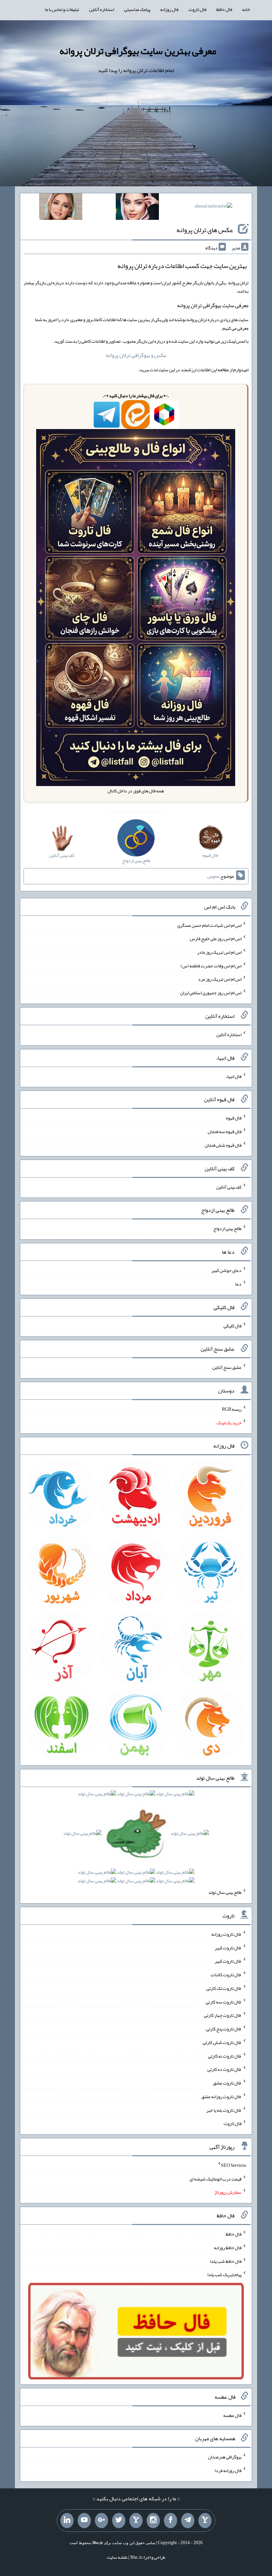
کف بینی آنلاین (229, 1187)
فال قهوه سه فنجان (225, 1131)
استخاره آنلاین (102, 9)
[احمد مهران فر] (213, 207)
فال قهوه (234, 1118)
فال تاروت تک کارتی (224, 1988)
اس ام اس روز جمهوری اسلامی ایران (211, 993)
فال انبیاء (234, 1076)
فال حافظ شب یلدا (226, 2261)
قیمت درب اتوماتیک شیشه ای (215, 2178)
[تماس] (136, 2521)
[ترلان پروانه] (137, 208)
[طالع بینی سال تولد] (136, 1839)
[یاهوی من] (205, 2521)
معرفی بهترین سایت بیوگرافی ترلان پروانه (138, 51)
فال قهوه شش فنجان (223, 1145)
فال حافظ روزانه (228, 2248)
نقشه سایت (117, 2557)
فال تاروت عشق (227, 2083)
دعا (238, 1284)
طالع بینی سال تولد (225, 1892)
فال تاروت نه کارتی (225, 2056)
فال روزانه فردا (228, 2470)
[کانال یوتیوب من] (84, 2521)
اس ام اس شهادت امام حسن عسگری (209, 925)
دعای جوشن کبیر (226, 1270)
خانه (246, 9)
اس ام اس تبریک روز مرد (220, 979)
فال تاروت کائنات (226, 1975)
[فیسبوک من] (170, 2521)
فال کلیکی (233, 1325)
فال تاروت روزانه (226, 1934)
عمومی (213, 876)
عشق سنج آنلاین (227, 1367)
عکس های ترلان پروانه (205, 230)
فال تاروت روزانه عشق (221, 2096)
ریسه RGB (232, 1409)
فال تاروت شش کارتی (222, 2042)
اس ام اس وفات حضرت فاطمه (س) (211, 965)
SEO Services (234, 2165)
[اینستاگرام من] (153, 2521)
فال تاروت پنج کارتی (224, 2029)
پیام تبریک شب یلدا (224, 2274)
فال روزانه (169, 9)
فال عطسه (232, 2415)
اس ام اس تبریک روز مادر (219, 952)
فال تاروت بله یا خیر (224, 2110)
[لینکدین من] (67, 2521)
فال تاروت (197, 9)
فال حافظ (224, 9)
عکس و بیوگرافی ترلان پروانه (136, 355)
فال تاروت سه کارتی (224, 2001)
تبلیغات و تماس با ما (62, 9)
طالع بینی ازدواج (227, 1228)
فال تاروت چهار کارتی (223, 2015)
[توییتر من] (119, 2521)
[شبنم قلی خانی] (61, 208)
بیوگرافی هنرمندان (225, 2457)
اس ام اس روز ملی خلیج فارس (216, 938)
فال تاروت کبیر (228, 1947)
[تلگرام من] (188, 2521)
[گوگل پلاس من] (102, 2521)
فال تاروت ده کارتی (224, 2069)
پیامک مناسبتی (137, 9)
